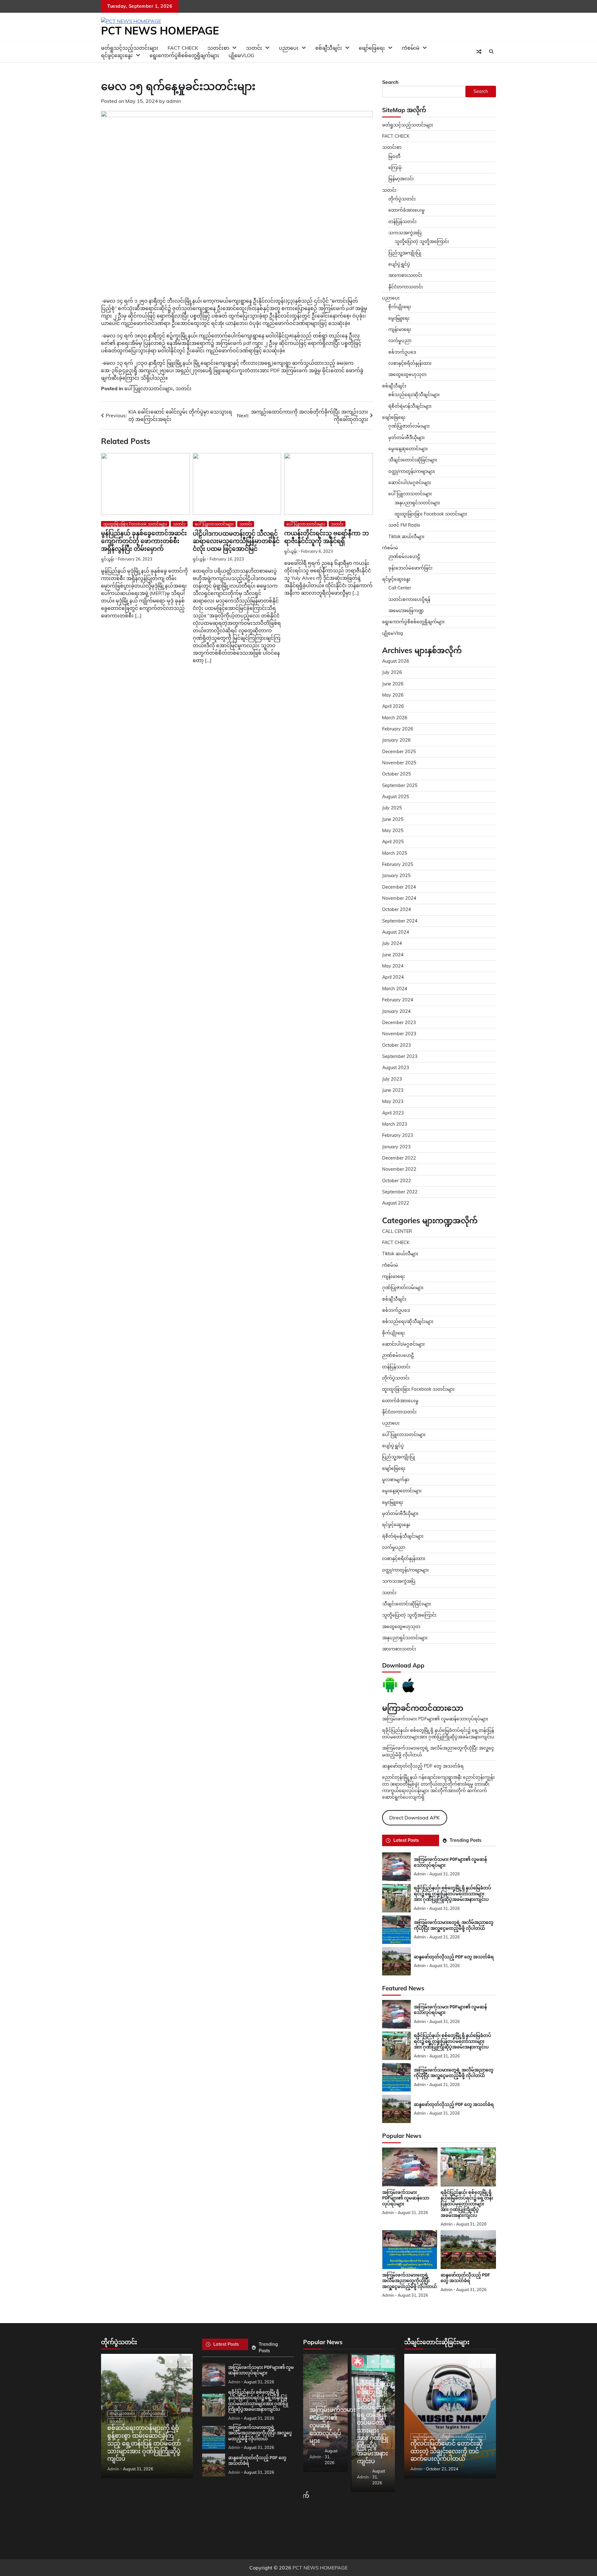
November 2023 (399, 1034)
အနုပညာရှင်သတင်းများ (417, 503)
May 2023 (393, 1101)
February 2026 (398, 729)
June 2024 (393, 955)
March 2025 (395, 853)
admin (174, 101)
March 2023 (395, 1124)
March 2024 (395, 989)
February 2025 (398, 864)
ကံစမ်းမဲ (411, 48)
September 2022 (400, 1192)
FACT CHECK (396, 136)
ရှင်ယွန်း (108, 559)
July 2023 (392, 1079)
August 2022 (396, 1203)
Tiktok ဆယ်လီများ (406, 537)
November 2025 (399, 763)
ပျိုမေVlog (241, 55)
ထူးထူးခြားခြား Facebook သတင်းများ (135, 524)
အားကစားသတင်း (405, 275)
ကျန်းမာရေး (400, 329)
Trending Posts (465, 1840)
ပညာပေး (289, 48)
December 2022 (399, 1158)
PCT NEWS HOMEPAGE (160, 30)
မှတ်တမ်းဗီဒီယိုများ (407, 437)
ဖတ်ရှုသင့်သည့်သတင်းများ (408, 125)
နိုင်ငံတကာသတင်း (406, 287)
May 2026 (393, 695)
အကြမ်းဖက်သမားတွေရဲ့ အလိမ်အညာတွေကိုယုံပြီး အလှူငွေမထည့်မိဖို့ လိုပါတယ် (454, 2073)
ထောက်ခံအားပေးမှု (407, 210)
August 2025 (396, 797)
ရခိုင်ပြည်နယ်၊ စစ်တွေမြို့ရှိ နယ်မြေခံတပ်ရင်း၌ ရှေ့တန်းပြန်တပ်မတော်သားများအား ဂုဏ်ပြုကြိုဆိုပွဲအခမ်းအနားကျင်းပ (453, 1894)
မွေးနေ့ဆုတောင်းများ (408, 449)
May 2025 (393, 830)
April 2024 (393, 977)
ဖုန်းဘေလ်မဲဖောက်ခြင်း (410, 568)
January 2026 (396, 740)
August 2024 (396, 932)
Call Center (400, 588)
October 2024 (397, 909)
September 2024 (400, 921)
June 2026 (393, 684)
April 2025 (393, 842)
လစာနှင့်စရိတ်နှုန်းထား (410, 363)
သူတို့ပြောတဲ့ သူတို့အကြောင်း (422, 241)
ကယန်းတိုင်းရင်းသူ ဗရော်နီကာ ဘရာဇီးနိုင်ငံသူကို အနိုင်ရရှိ (326, 537)
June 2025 (393, 819)
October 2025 (397, 774)
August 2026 (396, 661)
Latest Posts (406, 1840)
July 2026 (392, 672)
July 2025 (392, 808)
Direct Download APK (414, 1818)
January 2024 (396, 1011)
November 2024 (399, 898)
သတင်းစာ (392, 147)
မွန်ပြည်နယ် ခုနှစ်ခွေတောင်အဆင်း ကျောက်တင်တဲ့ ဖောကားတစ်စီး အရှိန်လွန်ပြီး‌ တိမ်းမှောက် (144, 541)
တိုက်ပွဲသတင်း (402, 199)
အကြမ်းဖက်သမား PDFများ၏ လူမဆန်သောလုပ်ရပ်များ (435, 1719)
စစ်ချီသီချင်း (329, 48)
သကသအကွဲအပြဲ (405, 233)
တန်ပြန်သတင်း (403, 222)
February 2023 (398, 1135)
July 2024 (392, 943)
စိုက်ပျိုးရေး (400, 307)
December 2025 (399, 752)
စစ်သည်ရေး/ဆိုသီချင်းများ (414, 395)
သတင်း (183, 388)
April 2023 (393, 1113)
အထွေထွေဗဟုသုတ (407, 374)
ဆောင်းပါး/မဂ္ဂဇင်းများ (410, 483)
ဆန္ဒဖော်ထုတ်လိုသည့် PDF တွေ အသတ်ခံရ (423, 1766)
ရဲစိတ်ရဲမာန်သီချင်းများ (410, 406)
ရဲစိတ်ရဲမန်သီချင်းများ (403, 1536)
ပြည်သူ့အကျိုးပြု (405, 253)
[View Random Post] (479, 52)
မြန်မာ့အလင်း (401, 179)
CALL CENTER (397, 1231)
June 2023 (393, 1090)
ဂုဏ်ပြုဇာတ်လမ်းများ (409, 426)
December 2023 (399, 1023)
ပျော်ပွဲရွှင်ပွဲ (399, 264)
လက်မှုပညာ (400, 341)
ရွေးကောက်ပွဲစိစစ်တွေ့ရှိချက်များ (184, 55)
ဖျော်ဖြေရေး (372, 48)
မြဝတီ (394, 156)
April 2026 (393, 706)
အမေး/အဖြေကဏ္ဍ (406, 611)
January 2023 (396, 1147)
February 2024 (398, 1000)
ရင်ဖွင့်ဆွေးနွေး (117, 55)
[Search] (491, 52)
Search (390, 82)
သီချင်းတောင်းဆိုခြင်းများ (413, 460)
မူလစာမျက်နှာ (396, 1480)
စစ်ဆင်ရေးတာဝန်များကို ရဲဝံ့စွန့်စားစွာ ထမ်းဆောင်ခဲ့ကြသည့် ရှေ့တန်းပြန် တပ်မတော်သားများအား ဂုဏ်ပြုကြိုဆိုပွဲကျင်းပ (144, 2443)
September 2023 (400, 1056)
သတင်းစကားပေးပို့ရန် (409, 599)
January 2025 (396, 876)
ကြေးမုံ (395, 167)
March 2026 (395, 718)
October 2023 (397, 1045)
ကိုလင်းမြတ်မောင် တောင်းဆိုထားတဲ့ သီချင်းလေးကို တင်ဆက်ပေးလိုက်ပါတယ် (447, 2451)
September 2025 (400, 785)
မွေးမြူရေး (399, 318)
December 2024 (399, 887)
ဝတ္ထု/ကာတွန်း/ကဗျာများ (412, 471)
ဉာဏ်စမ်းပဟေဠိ (404, 556)
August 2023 (396, 1068)
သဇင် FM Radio (404, 525)
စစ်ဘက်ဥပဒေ (402, 352)
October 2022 (397, 1181)
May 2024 (393, 966)
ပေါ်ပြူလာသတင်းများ (149, 388)
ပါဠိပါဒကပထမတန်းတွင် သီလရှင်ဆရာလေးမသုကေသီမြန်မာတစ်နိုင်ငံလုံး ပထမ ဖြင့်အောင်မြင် (236, 541)
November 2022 (399, 1169)
